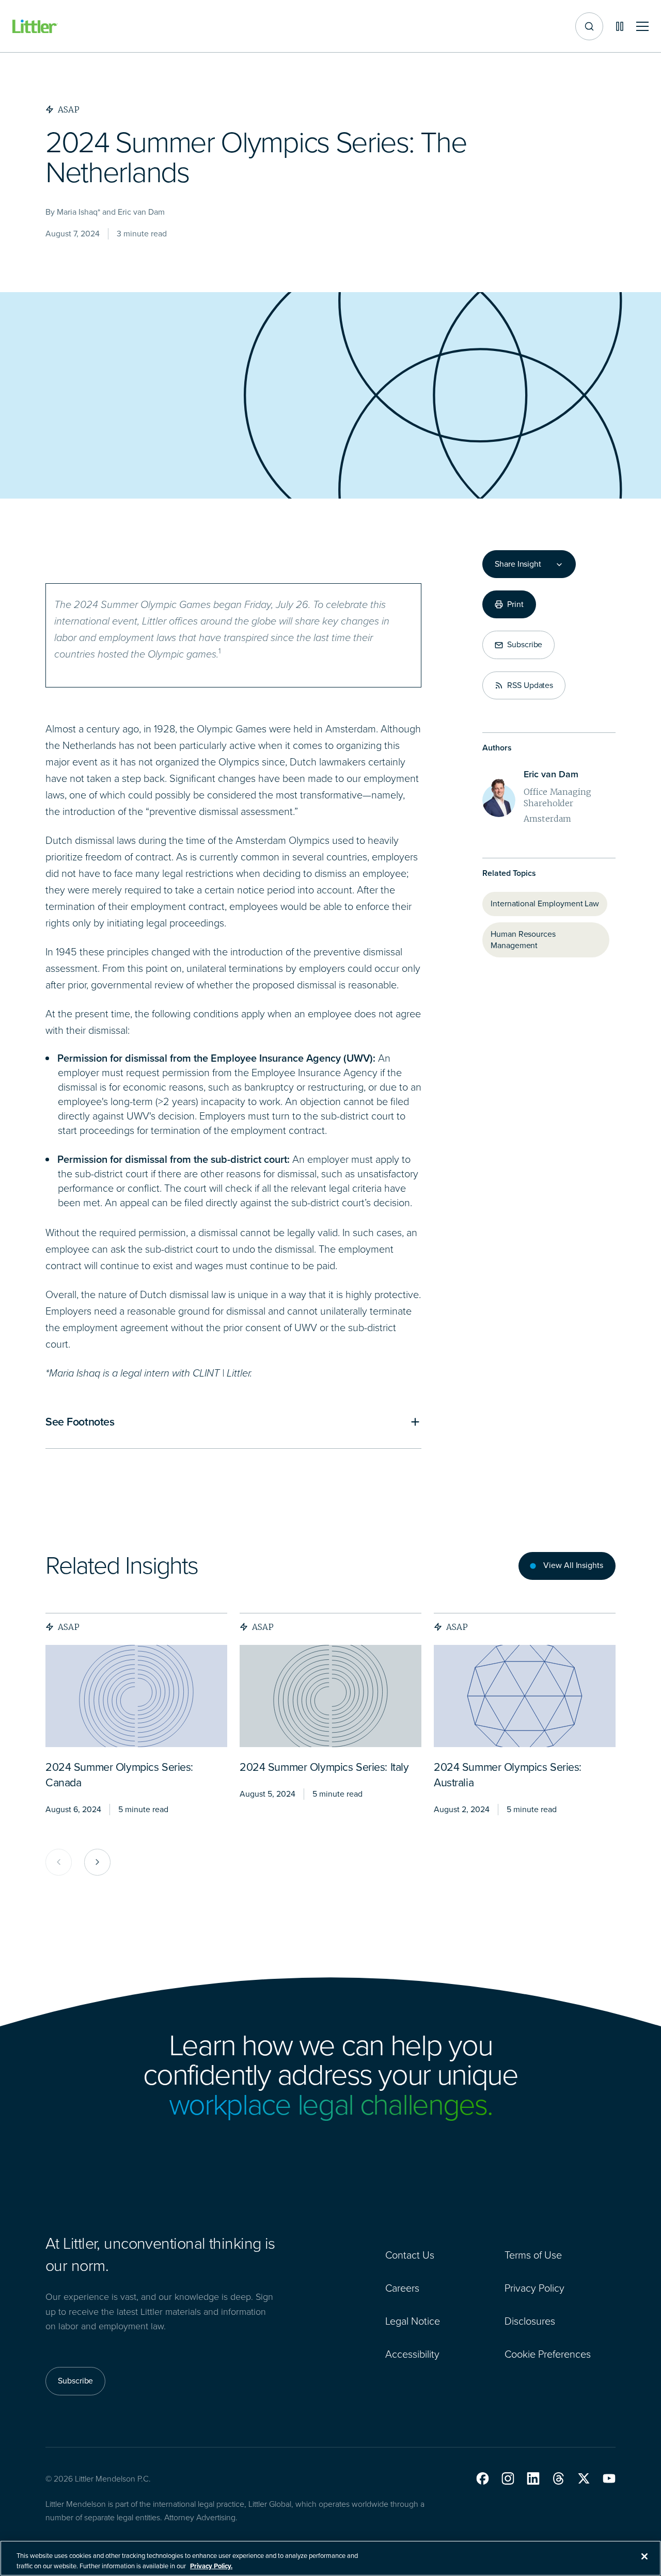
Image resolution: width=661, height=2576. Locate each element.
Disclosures (530, 2321)
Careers (402, 2288)
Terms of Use (533, 2255)
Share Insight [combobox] (518, 564)
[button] (483, 2478)
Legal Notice (413, 2321)
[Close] (644, 2556)
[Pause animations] (620, 26)
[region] (330, 2558)
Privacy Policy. (211, 2565)
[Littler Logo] (35, 27)
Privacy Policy (534, 2288)
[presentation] (136, 1696)
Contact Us (410, 2255)
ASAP (69, 1627)
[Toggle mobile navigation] (642, 27)
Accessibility (412, 2354)
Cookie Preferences (548, 2354)
